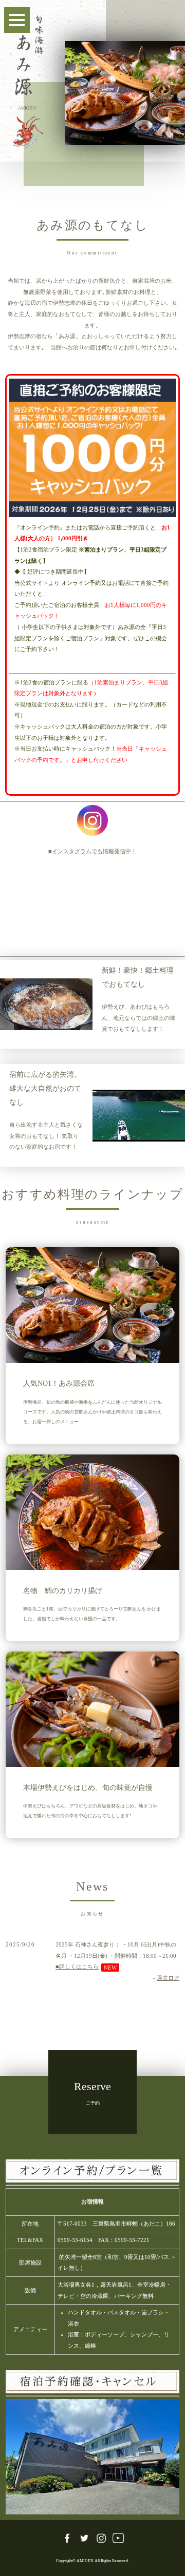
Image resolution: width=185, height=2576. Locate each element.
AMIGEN (85, 2561)
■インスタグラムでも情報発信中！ (92, 851)
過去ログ (168, 1978)
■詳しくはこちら (77, 1967)
